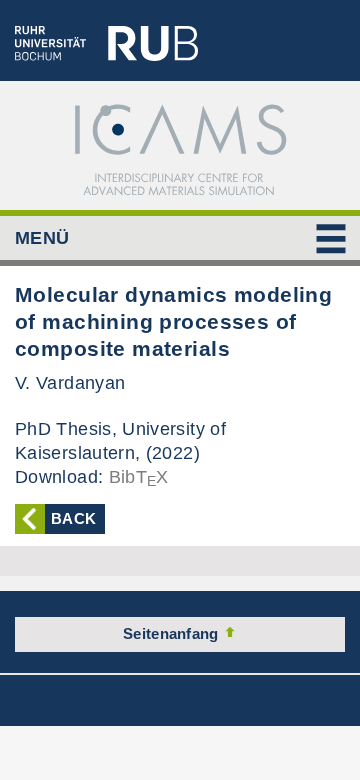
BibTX (139, 477)
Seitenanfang (173, 633)
